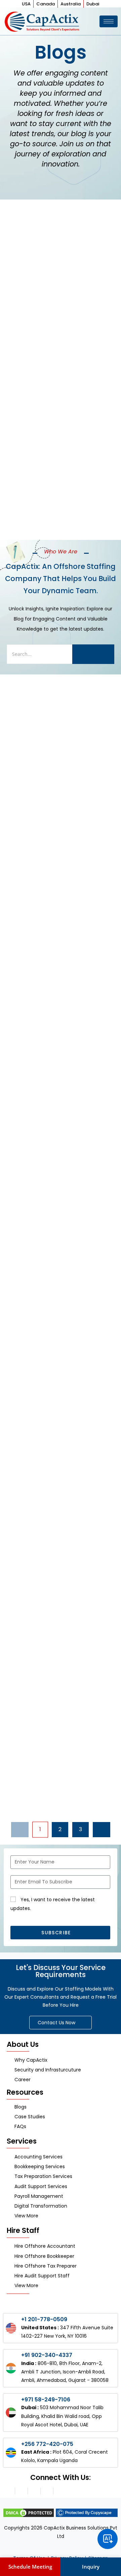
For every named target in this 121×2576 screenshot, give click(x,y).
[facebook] (34, 2491)
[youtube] (59, 2491)
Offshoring (24, 1689)
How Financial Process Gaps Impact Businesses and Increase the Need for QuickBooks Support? (59, 976)
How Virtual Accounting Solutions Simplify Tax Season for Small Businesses (53, 286)
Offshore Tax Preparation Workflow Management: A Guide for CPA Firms (58, 1714)
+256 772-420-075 (47, 2444)
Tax (12, 1326)
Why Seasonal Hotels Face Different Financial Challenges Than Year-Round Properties (57, 1166)
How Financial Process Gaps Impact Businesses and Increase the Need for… (57, 461)
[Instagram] (8, 2491)
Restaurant (25, 1137)
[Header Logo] (43, 21)
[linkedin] (21, 2491)
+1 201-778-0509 (44, 2319)
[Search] (93, 654)
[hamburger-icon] (109, 21)
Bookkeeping (27, 432)
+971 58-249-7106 (46, 2400)
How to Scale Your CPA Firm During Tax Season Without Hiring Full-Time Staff (57, 1537)
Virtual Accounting (37, 257)
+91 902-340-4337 (47, 2355)
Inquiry (91, 2567)
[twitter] (47, 2491)
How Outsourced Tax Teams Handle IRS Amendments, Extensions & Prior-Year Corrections (59, 1355)
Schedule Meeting (30, 2567)
